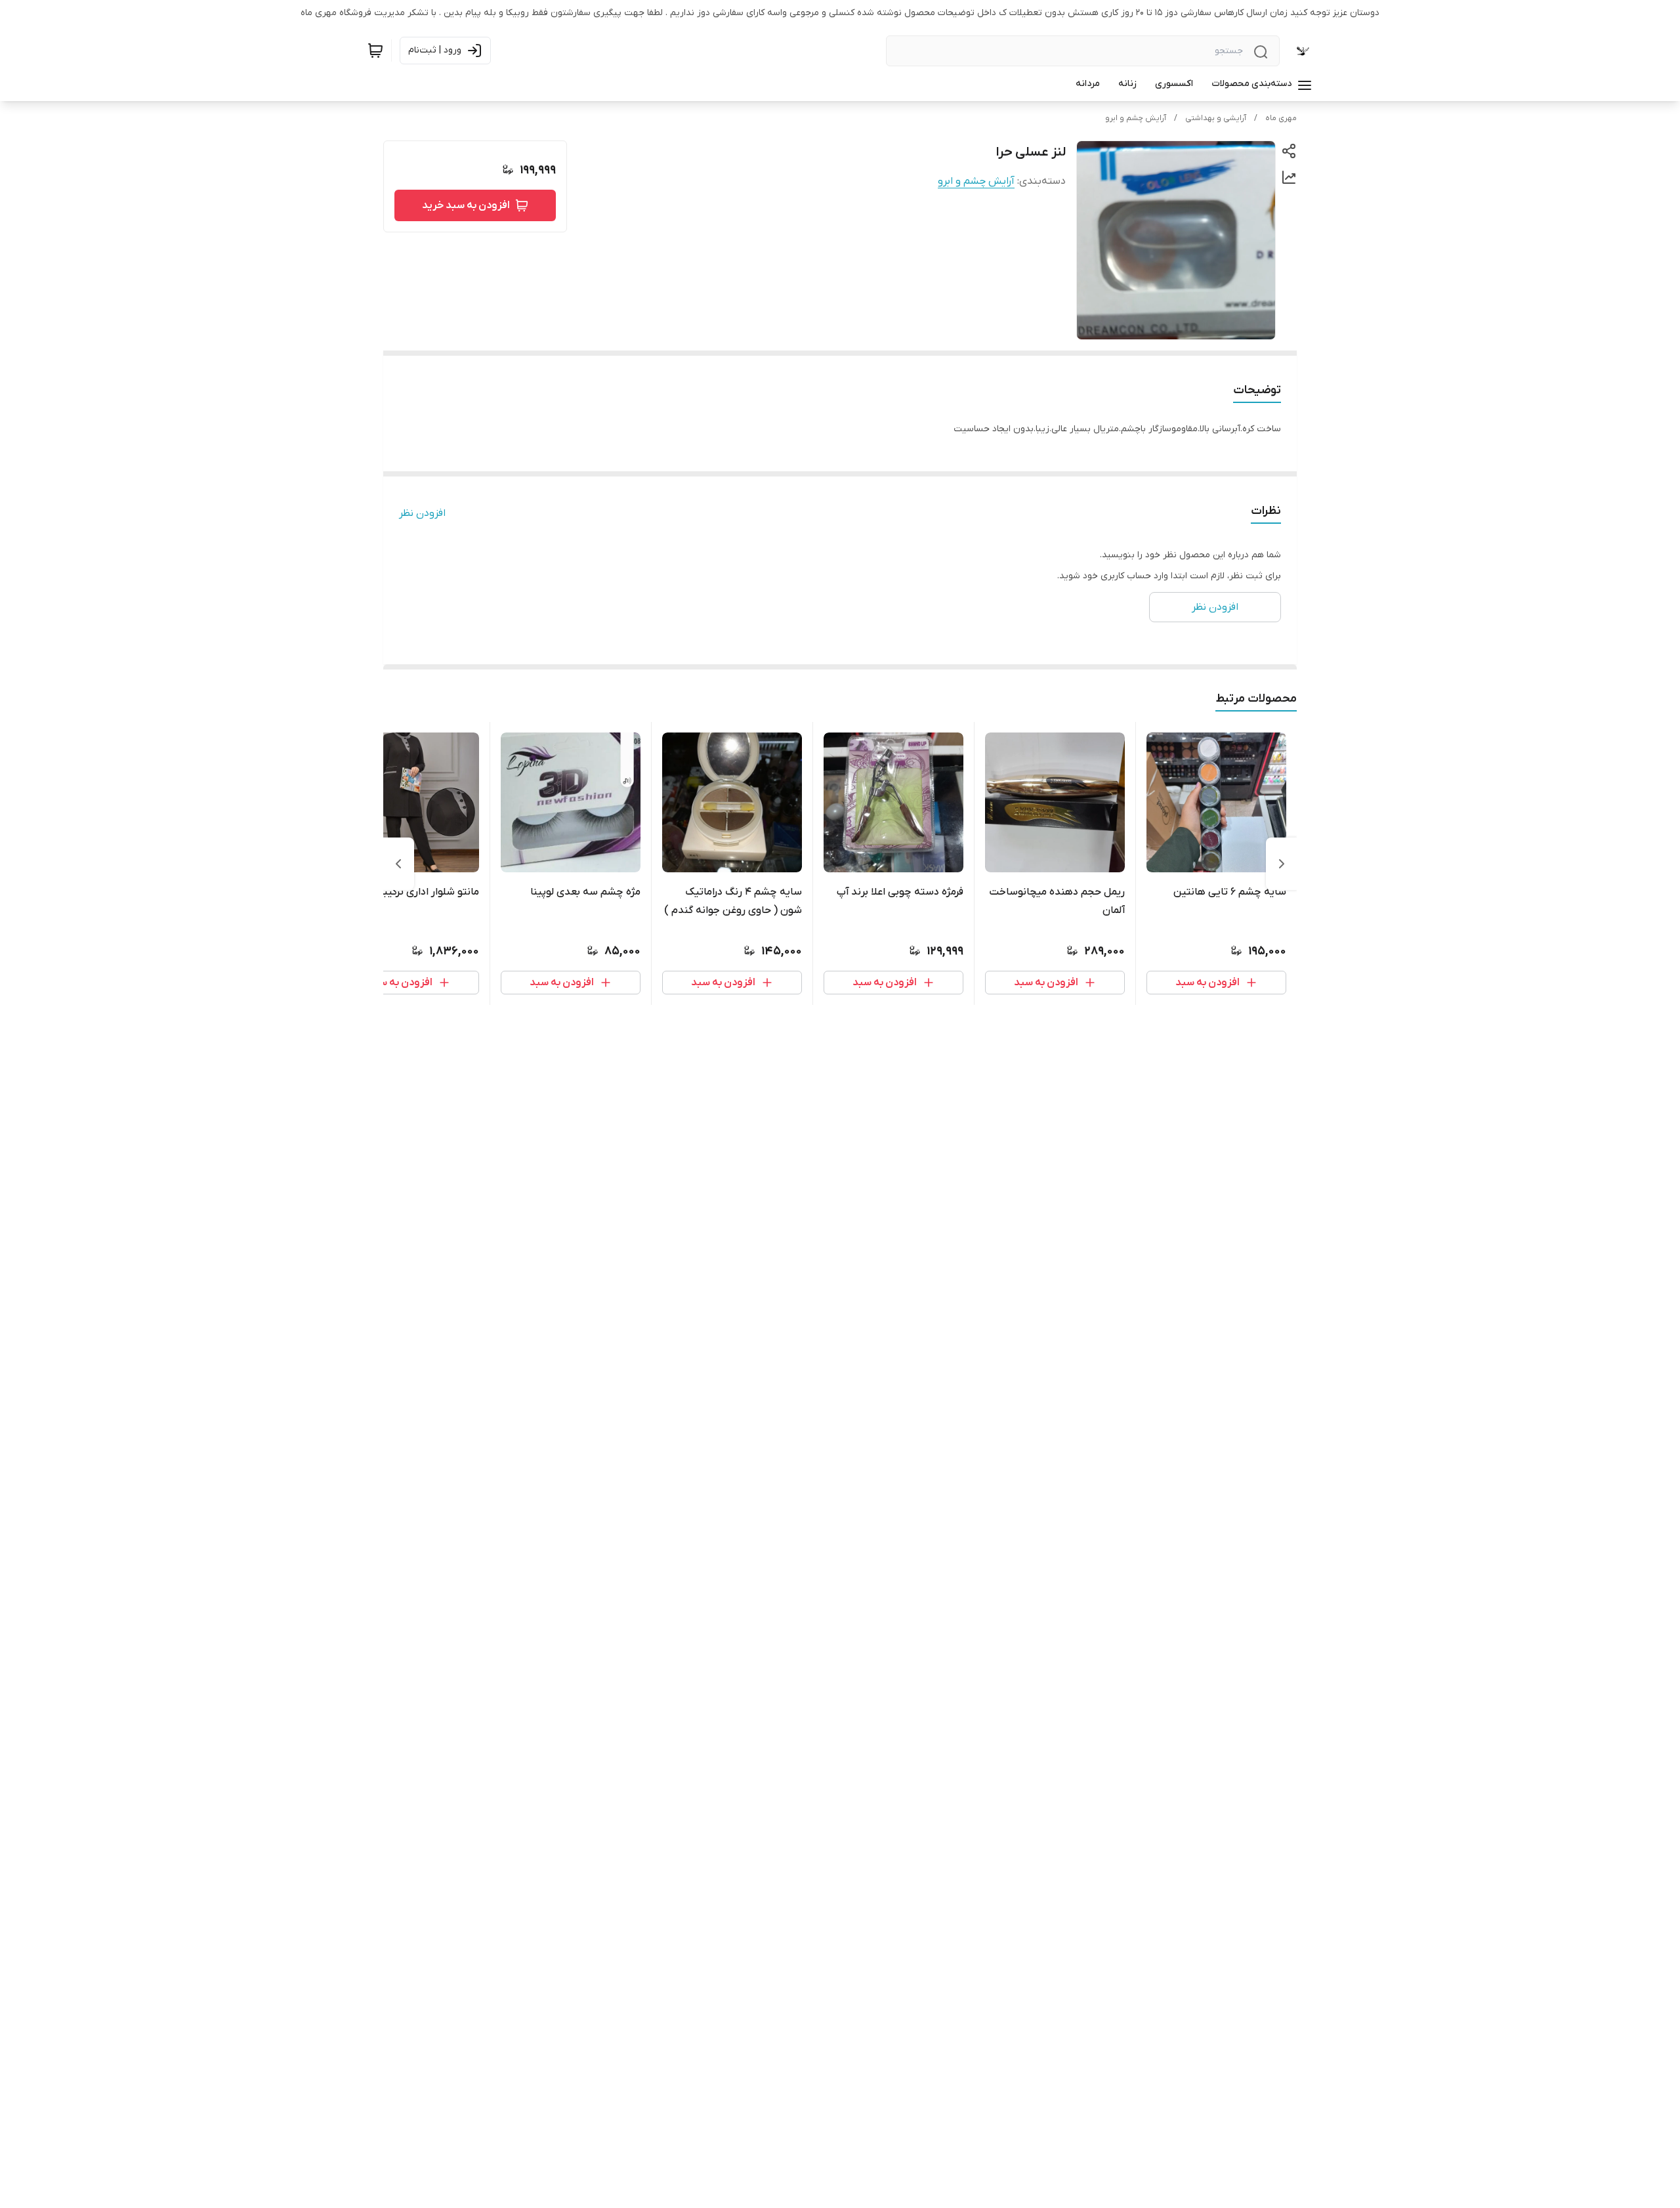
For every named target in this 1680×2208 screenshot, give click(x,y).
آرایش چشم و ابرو (1136, 118)
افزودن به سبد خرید (466, 205)
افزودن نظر (422, 513)
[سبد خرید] (375, 51)
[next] (398, 864)
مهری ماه (1281, 118)
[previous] (1282, 864)
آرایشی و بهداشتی (1216, 118)
